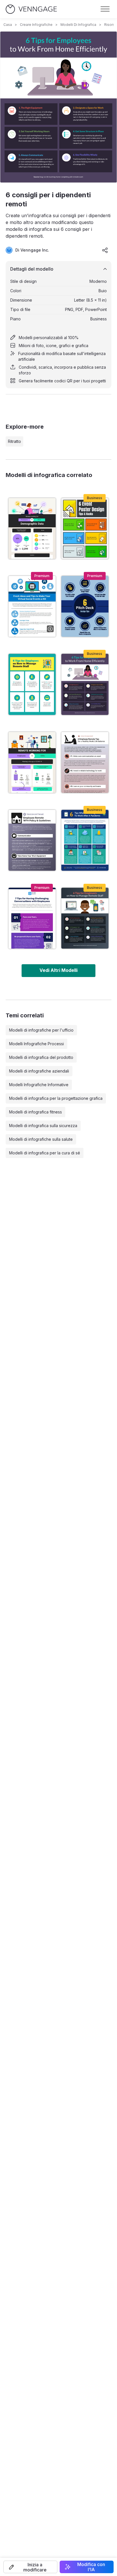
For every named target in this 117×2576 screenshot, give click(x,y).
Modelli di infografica (78, 25)
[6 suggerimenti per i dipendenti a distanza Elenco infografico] (85, 762)
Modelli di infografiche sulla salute (41, 1139)
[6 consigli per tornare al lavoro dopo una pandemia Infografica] (85, 840)
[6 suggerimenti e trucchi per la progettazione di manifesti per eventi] (85, 528)
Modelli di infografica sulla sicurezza (43, 1126)
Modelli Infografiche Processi (36, 1044)
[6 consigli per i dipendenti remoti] (85, 684)
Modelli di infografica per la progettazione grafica (56, 1098)
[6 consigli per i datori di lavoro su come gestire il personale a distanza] (85, 918)
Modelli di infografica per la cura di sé (45, 1153)
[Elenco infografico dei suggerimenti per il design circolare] (85, 606)
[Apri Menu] (105, 9)
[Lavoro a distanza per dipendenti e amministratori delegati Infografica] (32, 762)
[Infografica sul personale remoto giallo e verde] (32, 684)
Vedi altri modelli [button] (58, 970)
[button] (30, 2567)
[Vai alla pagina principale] (31, 9)
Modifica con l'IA (91, 2567)
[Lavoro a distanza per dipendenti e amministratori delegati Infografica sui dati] (32, 528)
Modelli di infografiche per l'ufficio (41, 1030)
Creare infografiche (36, 25)
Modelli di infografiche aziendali (39, 1071)
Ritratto (14, 441)
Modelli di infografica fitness (35, 1112)
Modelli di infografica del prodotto (41, 1057)
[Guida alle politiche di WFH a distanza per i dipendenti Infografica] (32, 840)
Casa (8, 25)
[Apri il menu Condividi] (105, 250)
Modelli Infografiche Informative (39, 1085)
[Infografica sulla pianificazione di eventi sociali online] (32, 606)
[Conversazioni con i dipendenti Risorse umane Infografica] (32, 918)
